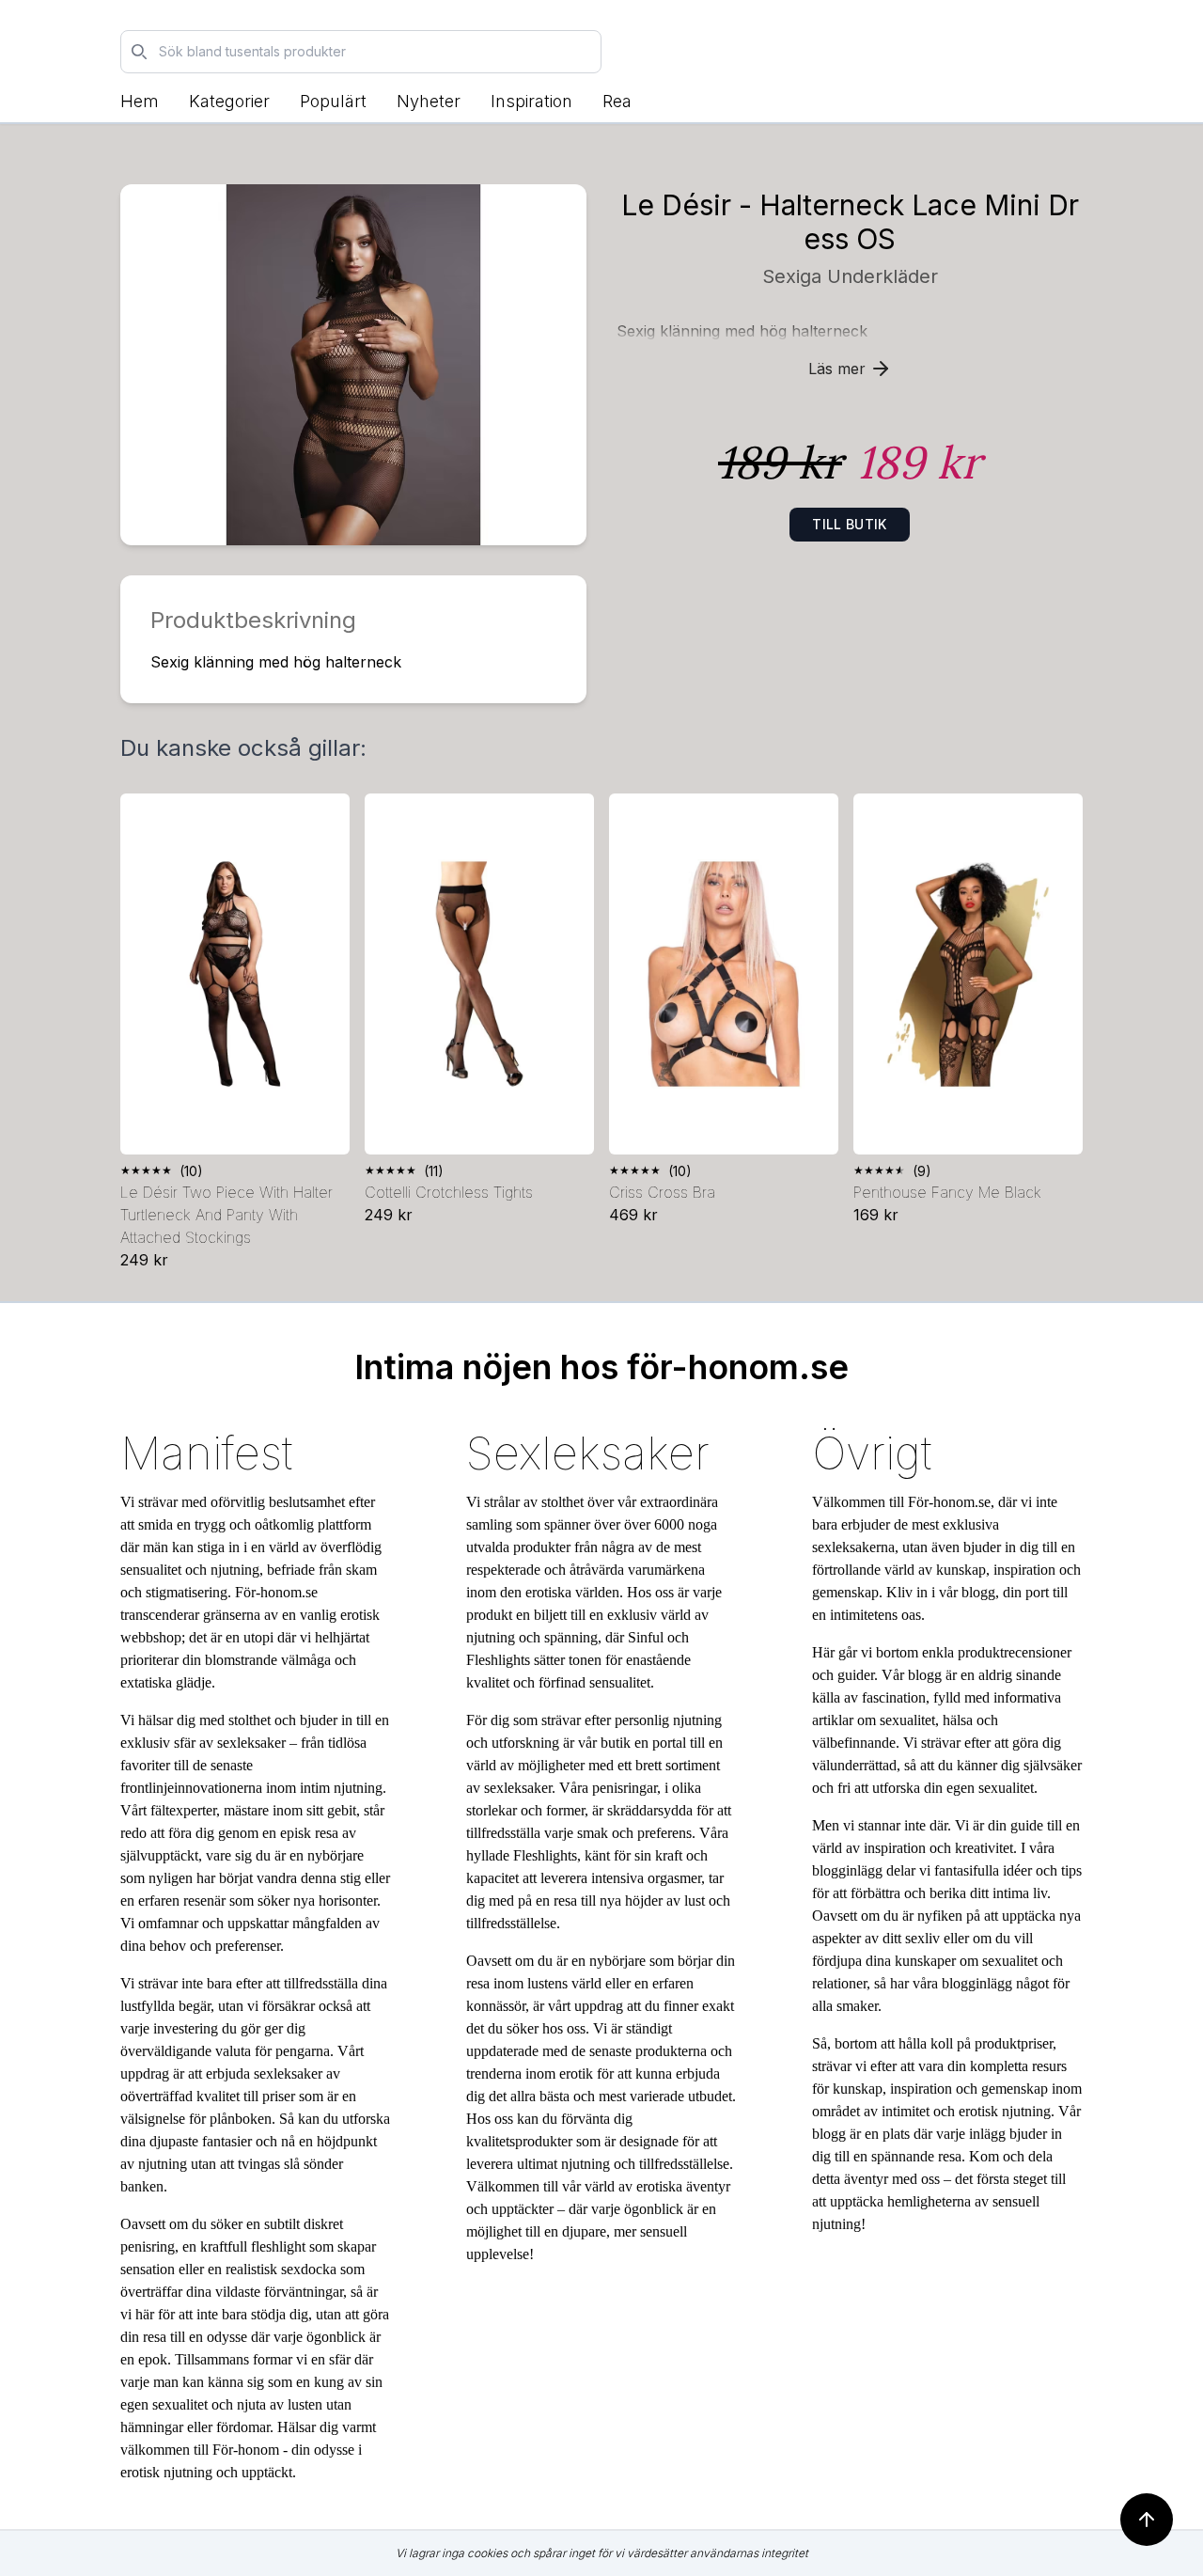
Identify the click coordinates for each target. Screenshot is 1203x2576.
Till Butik (850, 524)
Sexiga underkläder (850, 276)
